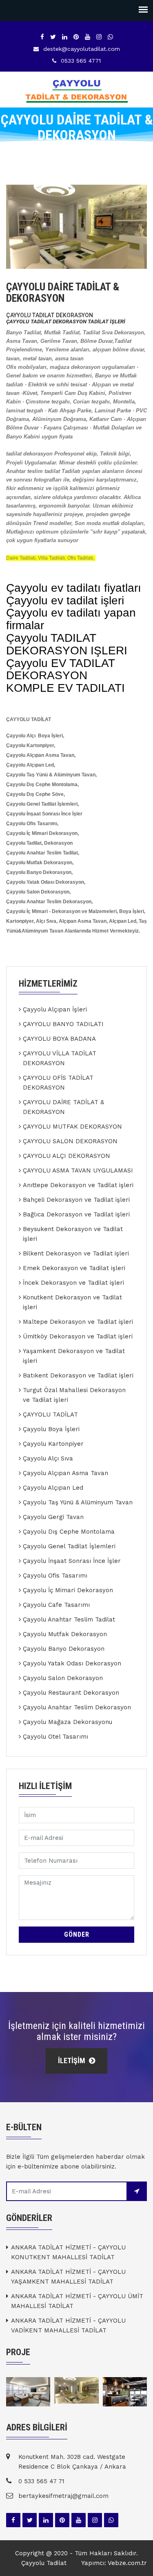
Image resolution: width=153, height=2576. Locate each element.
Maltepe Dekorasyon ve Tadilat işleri (78, 1322)
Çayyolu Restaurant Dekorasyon (71, 1693)
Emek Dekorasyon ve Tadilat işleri (74, 1268)
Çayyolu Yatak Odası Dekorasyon (72, 1663)
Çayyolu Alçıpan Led (53, 1488)
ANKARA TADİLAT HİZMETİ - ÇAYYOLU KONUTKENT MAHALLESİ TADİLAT (68, 2252)
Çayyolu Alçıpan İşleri (55, 1009)
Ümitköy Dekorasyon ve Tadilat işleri (78, 1336)
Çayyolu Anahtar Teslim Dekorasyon (77, 1707)
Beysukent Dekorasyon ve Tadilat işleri (73, 1234)
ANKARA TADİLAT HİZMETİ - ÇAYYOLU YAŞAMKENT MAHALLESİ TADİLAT (68, 2277)
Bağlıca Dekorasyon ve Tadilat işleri (76, 1214)
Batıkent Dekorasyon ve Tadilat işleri (78, 1375)
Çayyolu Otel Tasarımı (55, 1737)
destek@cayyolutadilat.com (82, 49)
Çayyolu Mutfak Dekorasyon (65, 1634)
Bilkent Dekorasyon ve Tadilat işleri (76, 1253)
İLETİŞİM (72, 2061)
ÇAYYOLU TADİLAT (50, 1414)
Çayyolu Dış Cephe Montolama (69, 1532)
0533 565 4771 (81, 61)
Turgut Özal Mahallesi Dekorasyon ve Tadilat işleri (74, 1395)
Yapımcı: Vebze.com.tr (114, 2563)
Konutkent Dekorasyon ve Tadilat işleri (72, 1302)
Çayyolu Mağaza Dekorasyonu (68, 1722)
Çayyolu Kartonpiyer (53, 1444)
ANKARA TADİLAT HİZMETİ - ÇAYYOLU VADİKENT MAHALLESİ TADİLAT (68, 2325)
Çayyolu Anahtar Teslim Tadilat (69, 1619)
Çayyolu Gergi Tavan (53, 1517)
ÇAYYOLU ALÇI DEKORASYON (67, 1156)
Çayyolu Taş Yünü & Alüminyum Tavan (78, 1502)
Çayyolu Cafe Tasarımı (56, 1605)
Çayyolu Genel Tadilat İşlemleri (69, 1546)
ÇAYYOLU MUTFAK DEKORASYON (72, 1127)
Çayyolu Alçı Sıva (48, 1458)
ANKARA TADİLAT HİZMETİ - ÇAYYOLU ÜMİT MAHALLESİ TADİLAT (77, 2301)
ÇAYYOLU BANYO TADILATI (63, 1024)
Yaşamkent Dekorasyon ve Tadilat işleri (74, 1356)
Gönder (77, 1934)
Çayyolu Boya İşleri (51, 1429)
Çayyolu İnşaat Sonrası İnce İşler (72, 1561)
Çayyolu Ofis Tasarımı (55, 1576)
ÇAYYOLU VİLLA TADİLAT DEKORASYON (60, 1058)
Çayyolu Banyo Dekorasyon (64, 1649)
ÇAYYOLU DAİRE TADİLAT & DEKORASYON (63, 1107)
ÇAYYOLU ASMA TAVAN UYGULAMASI (78, 1170)
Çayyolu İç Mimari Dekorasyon (68, 1590)
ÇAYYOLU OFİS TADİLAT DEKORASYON (58, 1083)
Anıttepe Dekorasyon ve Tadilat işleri (78, 1185)
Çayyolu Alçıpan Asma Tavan (65, 1473)
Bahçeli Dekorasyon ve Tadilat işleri (76, 1200)
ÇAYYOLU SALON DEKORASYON (70, 1141)
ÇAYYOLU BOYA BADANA (59, 1039)
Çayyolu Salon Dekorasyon (63, 1678)
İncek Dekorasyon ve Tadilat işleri (73, 1283)
